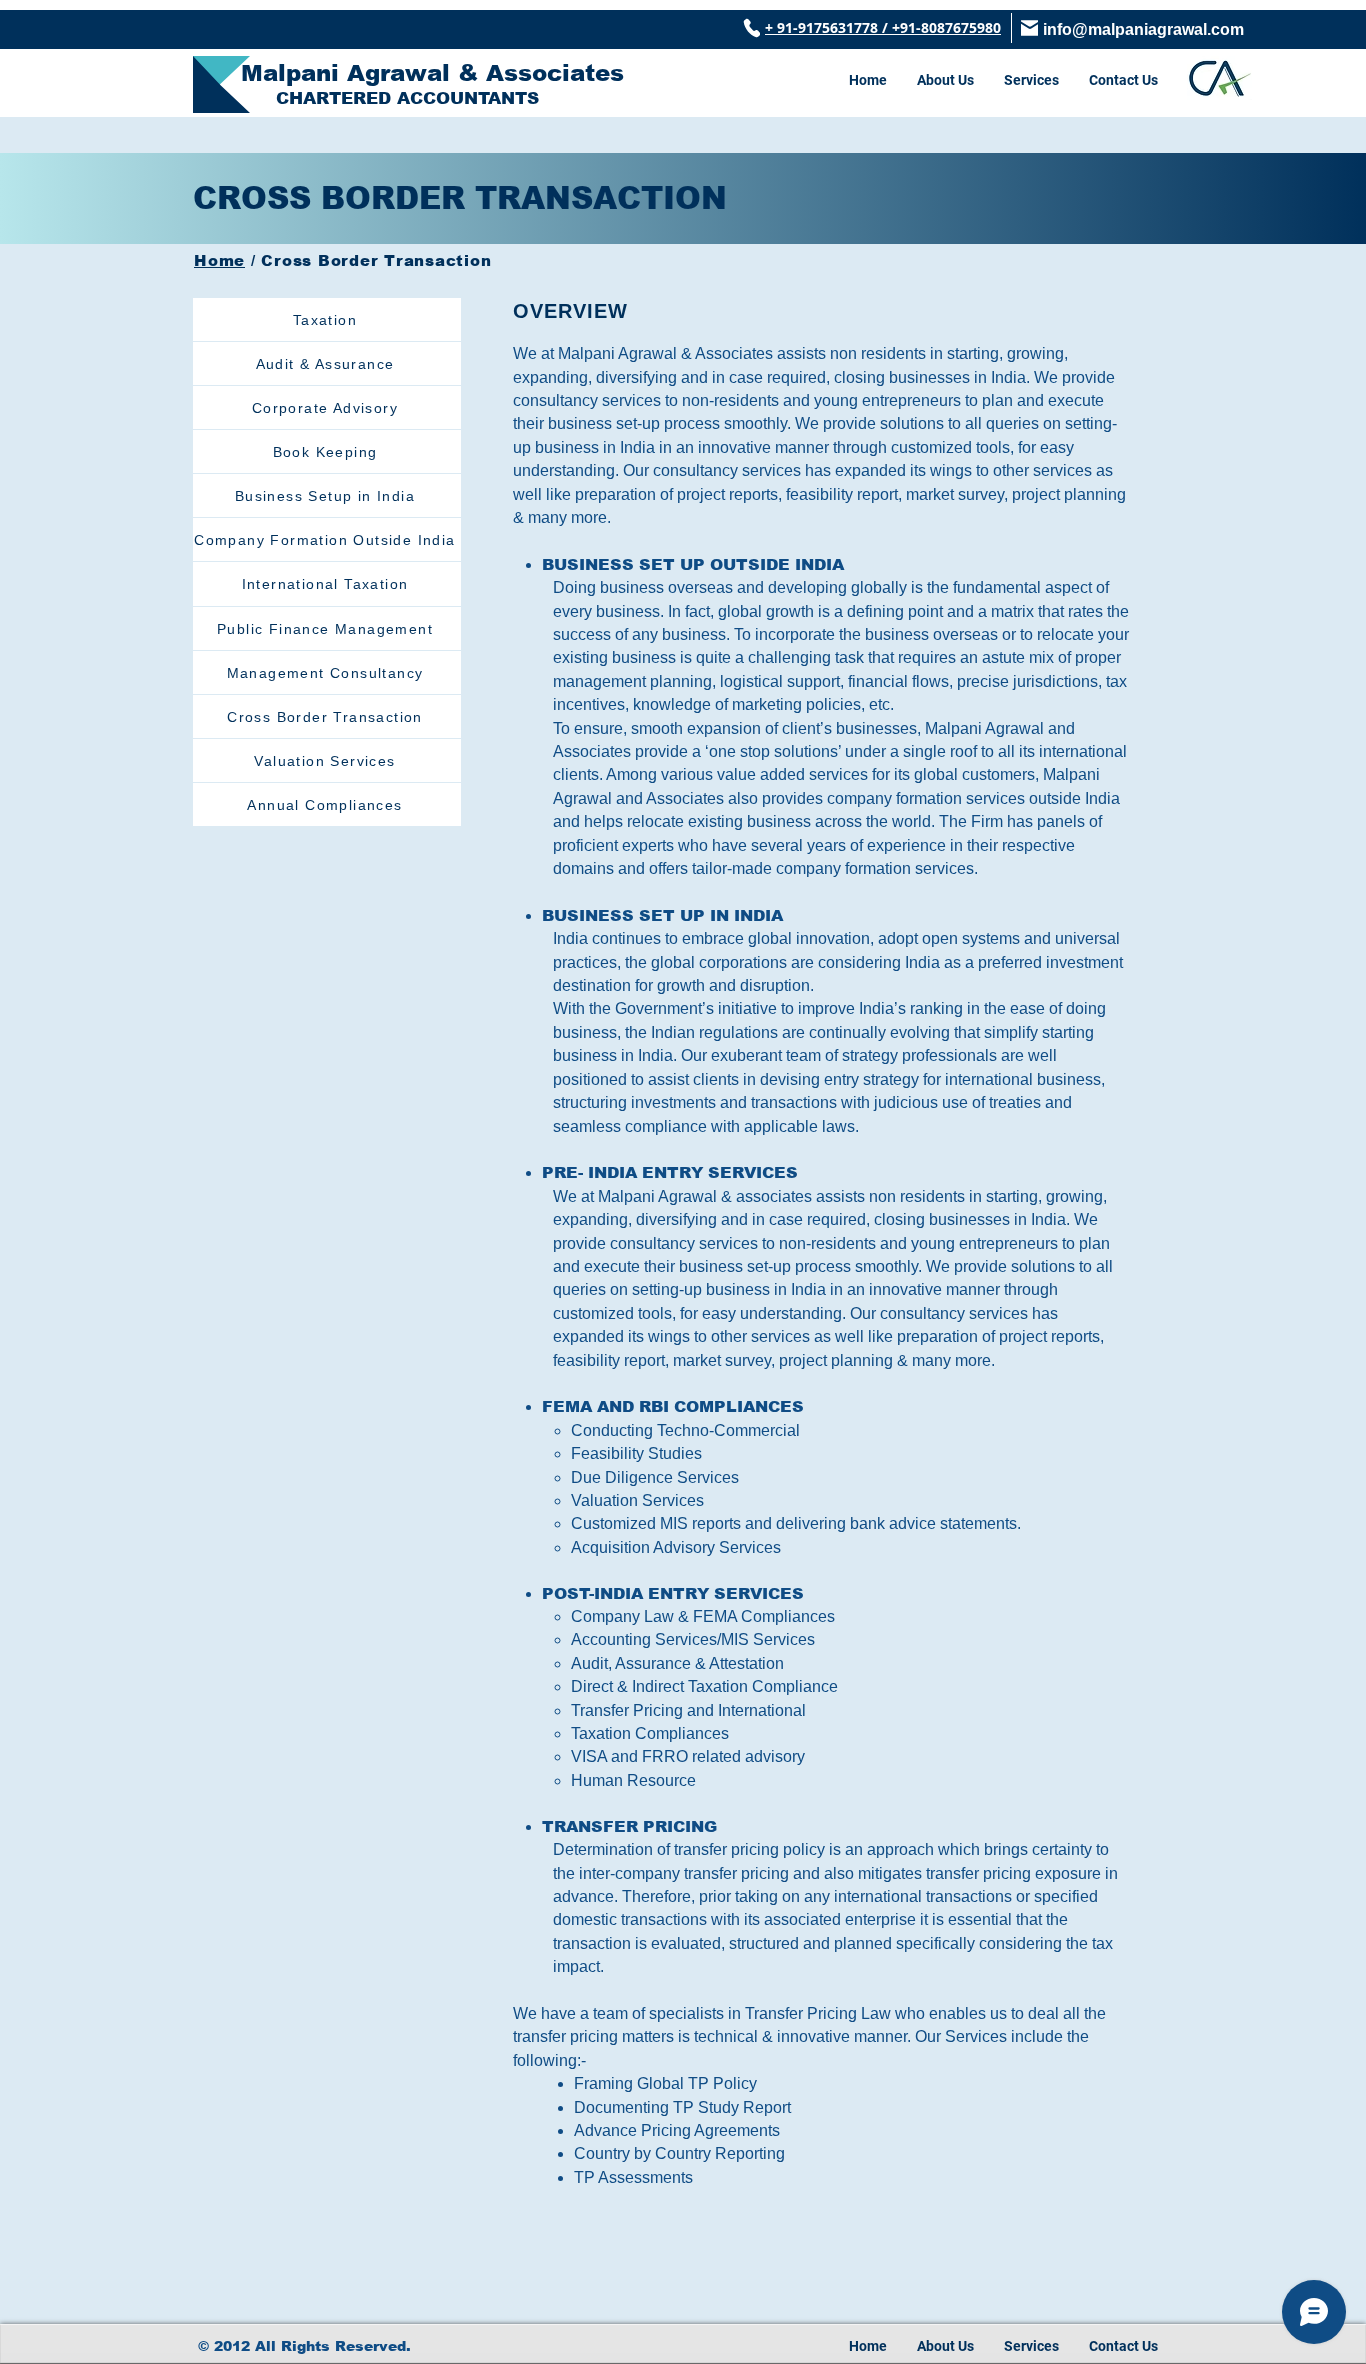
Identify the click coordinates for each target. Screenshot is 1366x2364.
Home (219, 260)
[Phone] (751, 28)
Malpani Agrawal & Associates (432, 73)
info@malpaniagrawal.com (1143, 29)
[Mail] (1029, 28)
